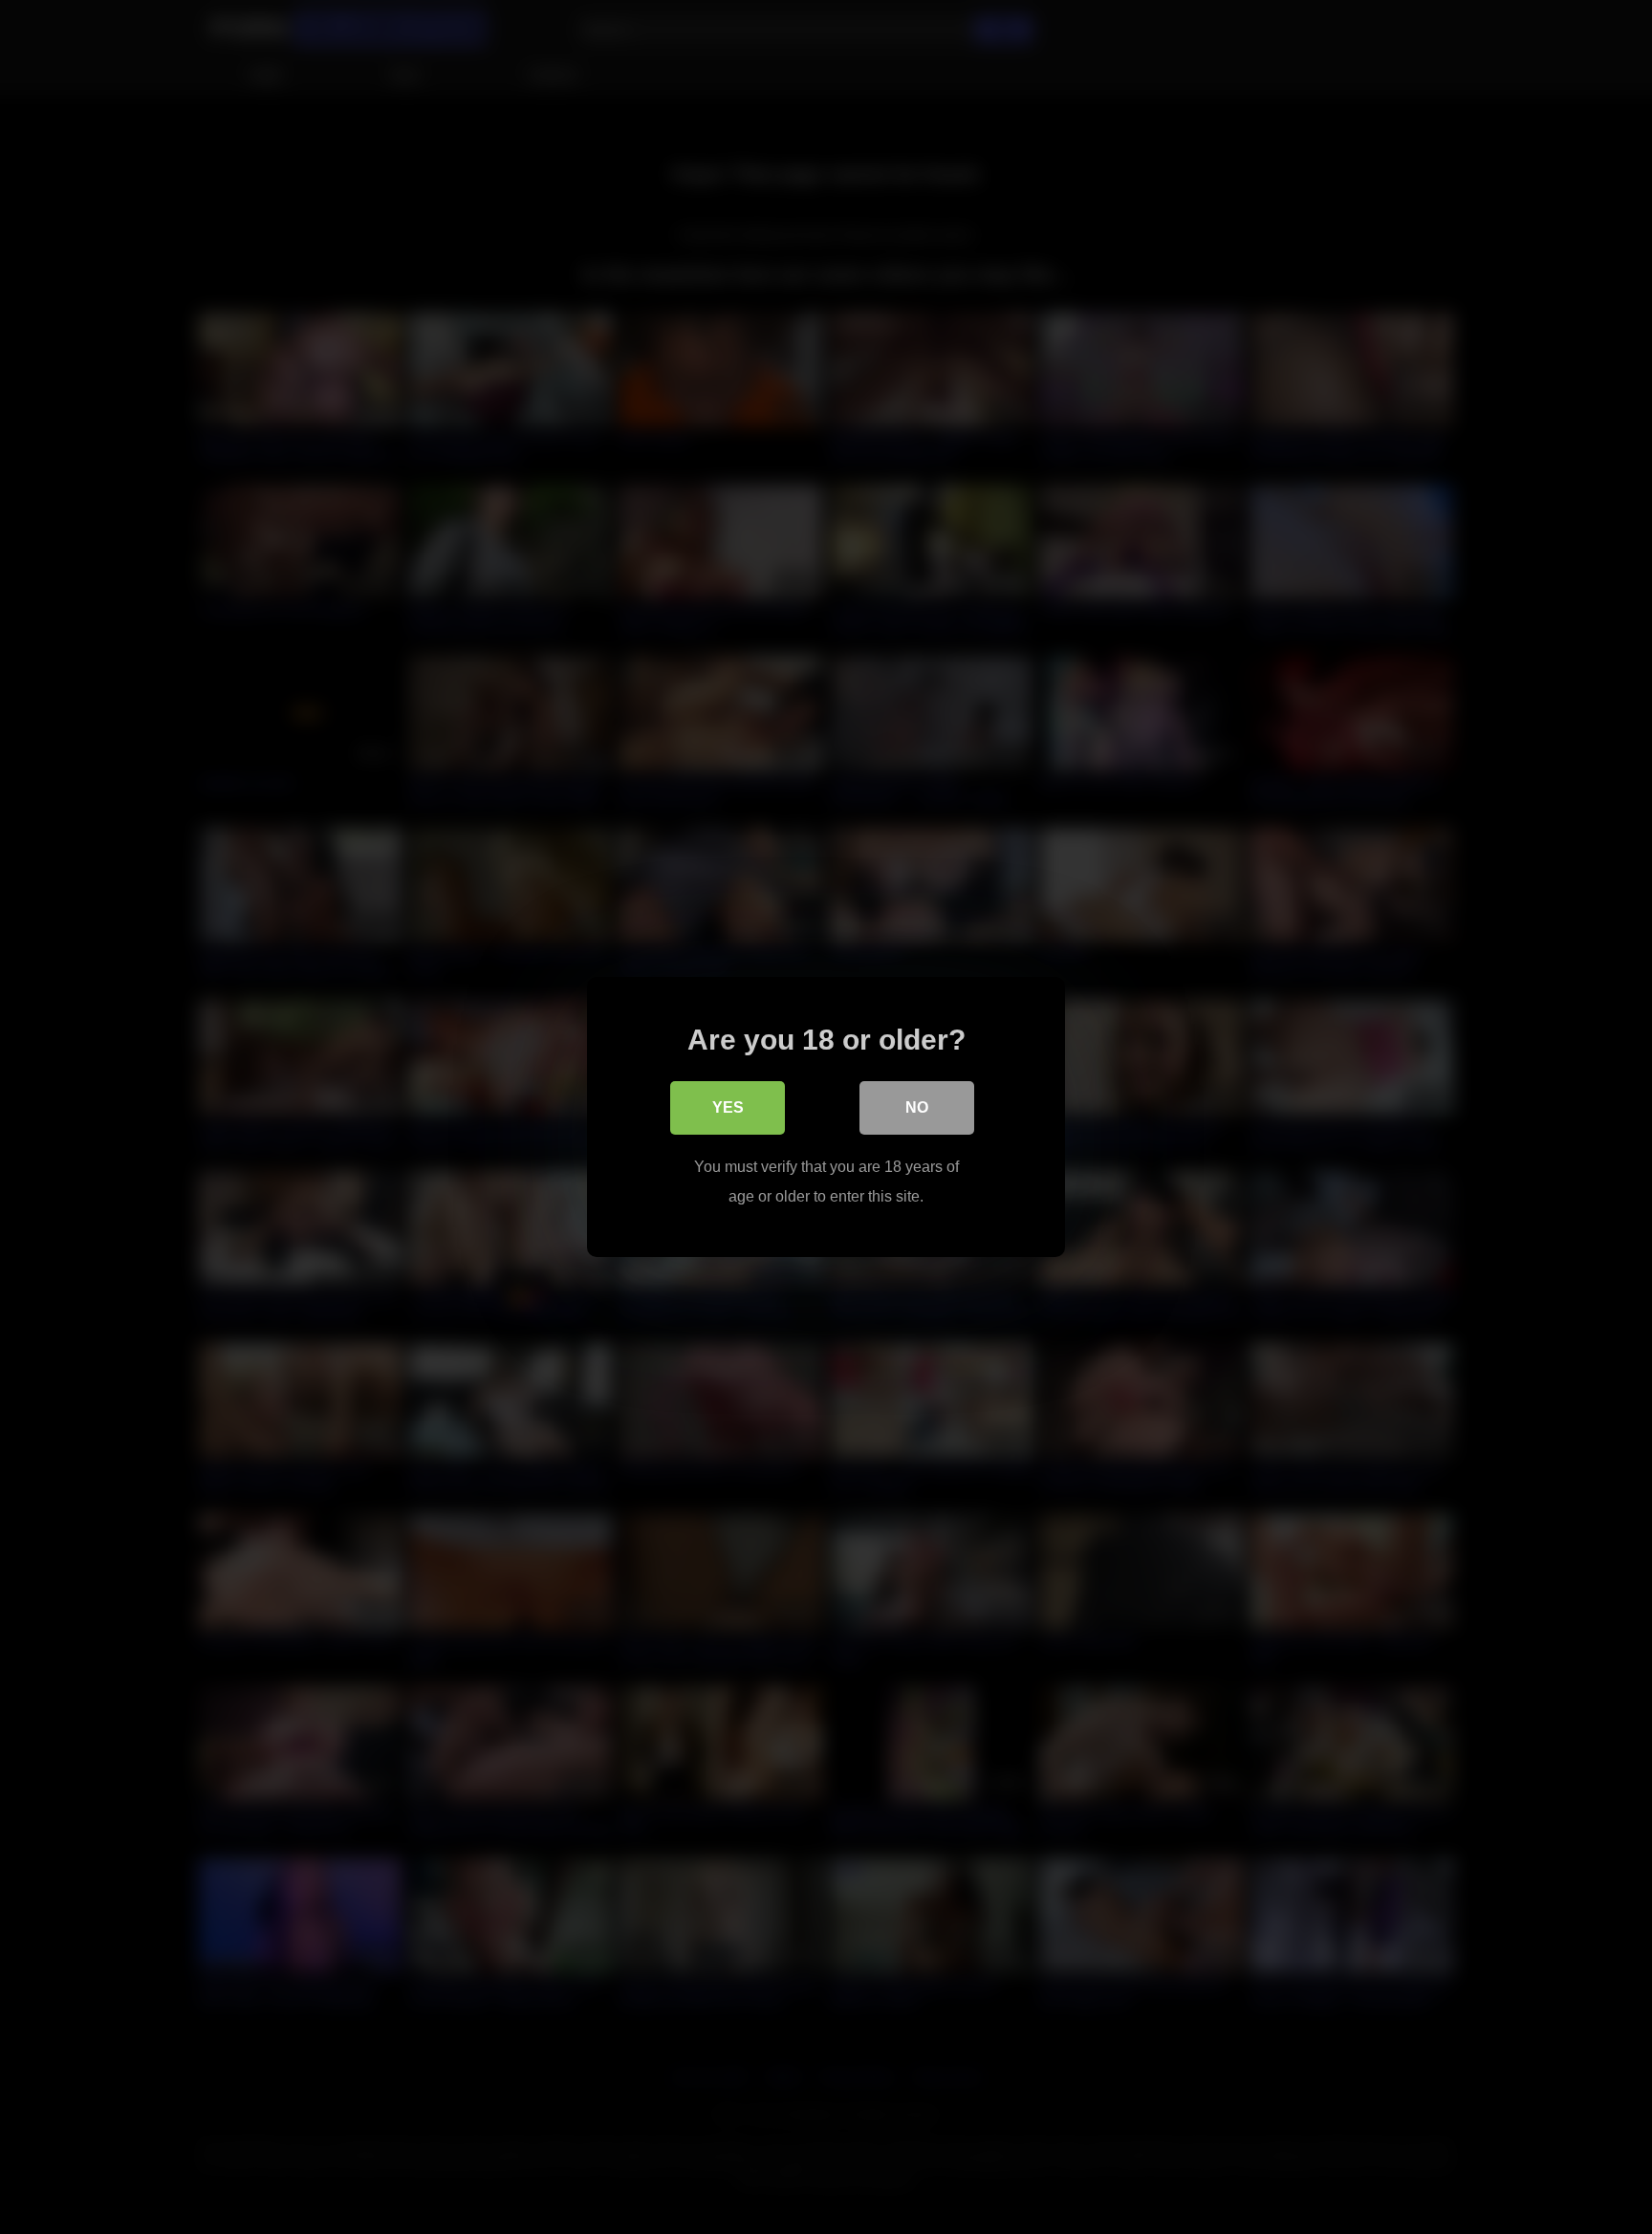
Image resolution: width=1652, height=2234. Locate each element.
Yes (728, 1107)
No (917, 1107)
